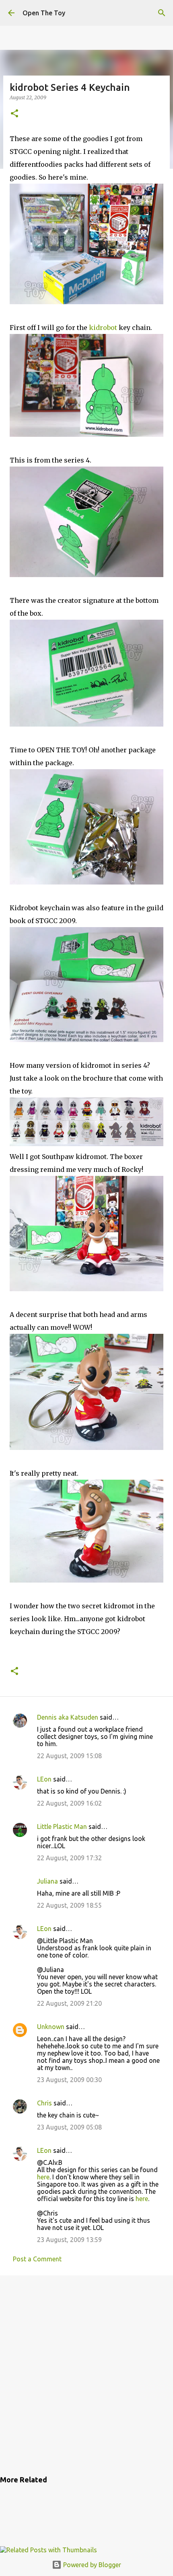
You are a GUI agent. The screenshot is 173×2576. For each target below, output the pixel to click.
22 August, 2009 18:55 (69, 1905)
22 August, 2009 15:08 (69, 1756)
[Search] (162, 13)
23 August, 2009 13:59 (69, 2240)
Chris (44, 2103)
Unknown (51, 2027)
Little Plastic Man (62, 1827)
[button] (14, 114)
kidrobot (103, 328)
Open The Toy (44, 13)
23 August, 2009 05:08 (69, 2127)
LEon (44, 1779)
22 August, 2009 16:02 (69, 1803)
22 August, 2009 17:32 (69, 1858)
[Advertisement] (86, 2374)
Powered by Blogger (91, 2565)
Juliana (47, 1881)
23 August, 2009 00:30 (69, 2080)
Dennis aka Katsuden (68, 1717)
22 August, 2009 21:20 (69, 2003)
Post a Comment (37, 2259)
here (43, 2177)
